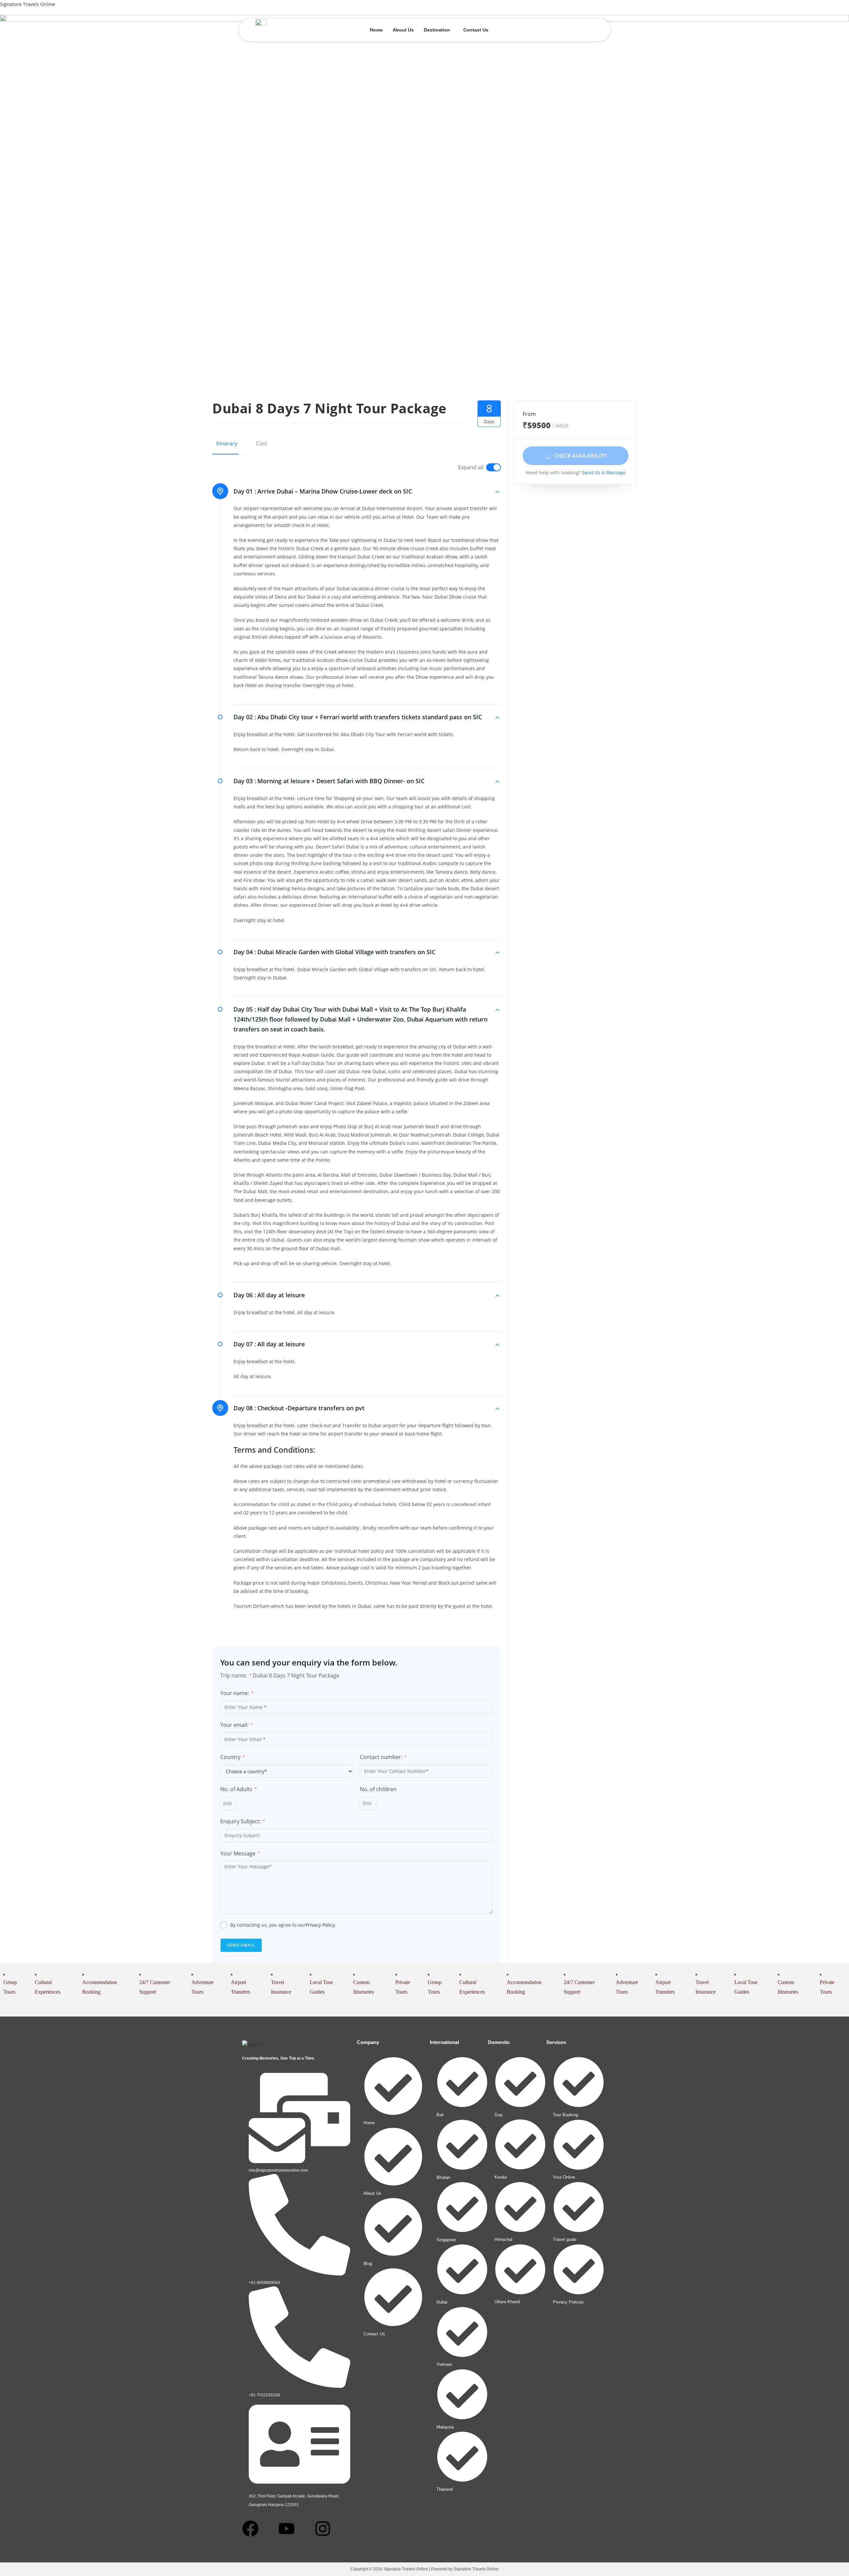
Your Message (240, 1853)
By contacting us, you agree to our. (283, 1925)
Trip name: (236, 1675)
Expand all (471, 467)
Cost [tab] (262, 443)
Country (232, 1757)
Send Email (241, 1945)
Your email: (236, 1725)
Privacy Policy (320, 1925)
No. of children (378, 1789)
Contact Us (476, 30)
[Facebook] (250, 2529)
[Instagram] (323, 2529)
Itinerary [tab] (227, 443)
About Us (403, 30)
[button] (439, 30)
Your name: (237, 1693)
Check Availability (580, 456)
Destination (437, 30)
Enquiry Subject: (243, 1821)
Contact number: (383, 1757)
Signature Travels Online (28, 4)
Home (376, 30)
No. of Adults (238, 1789)
